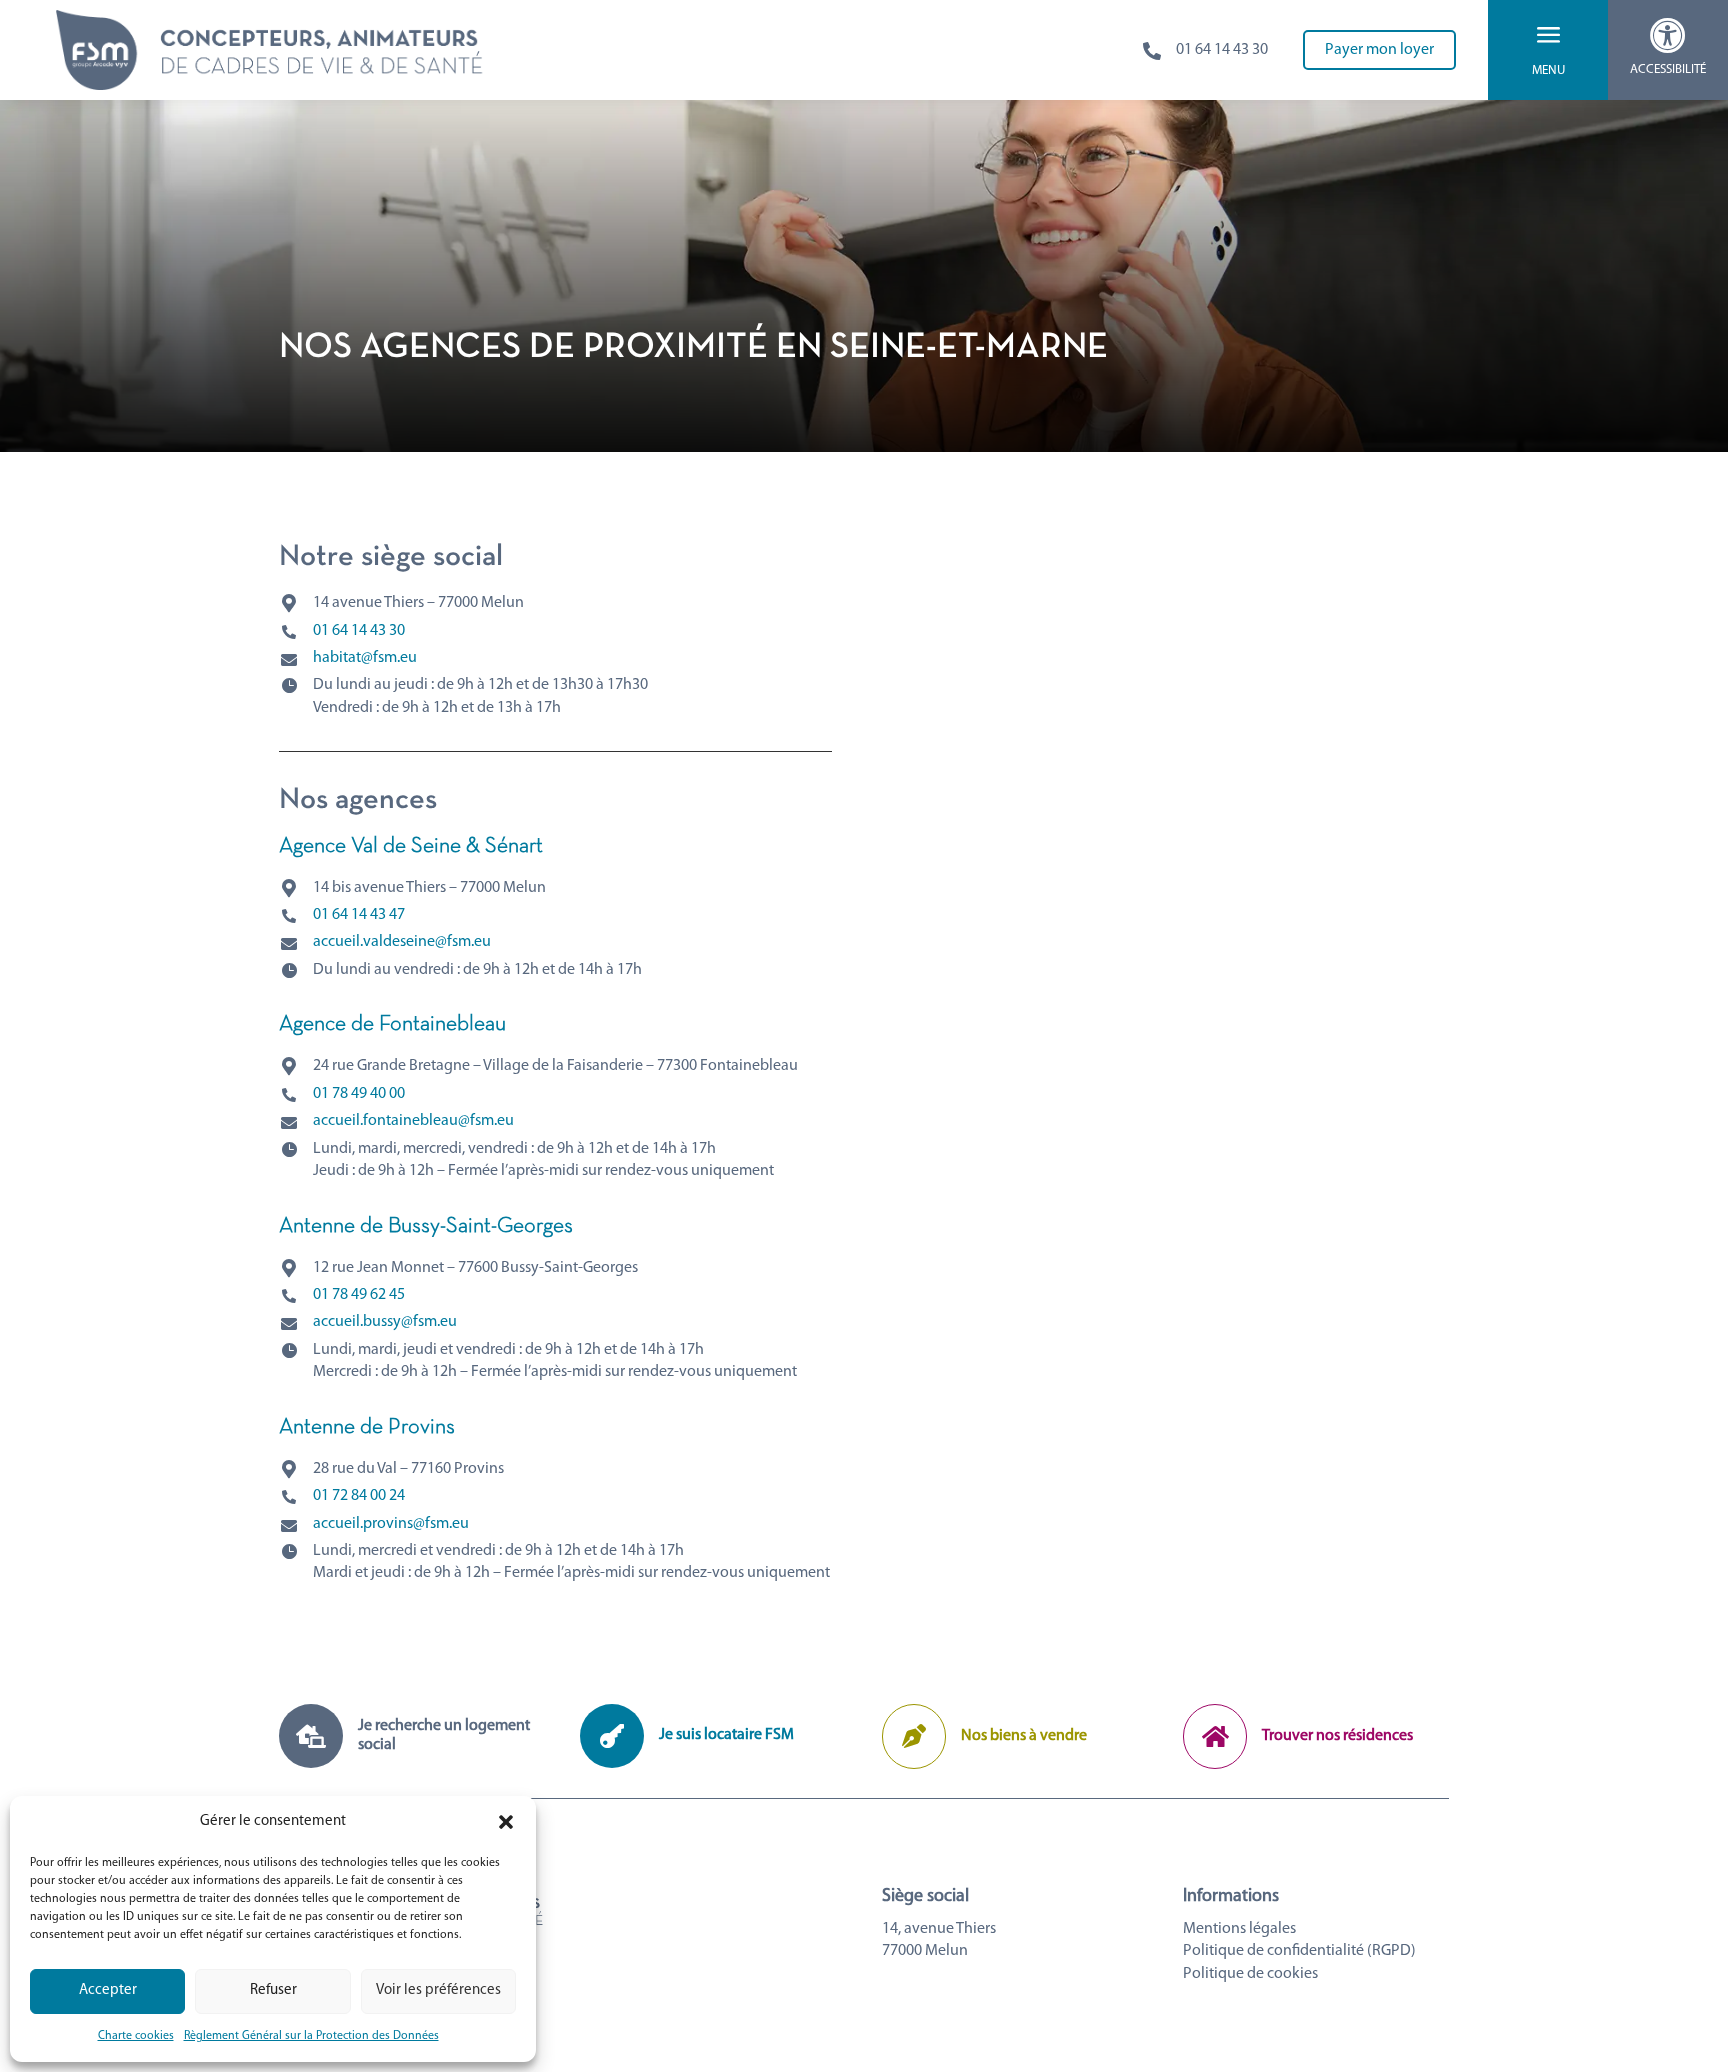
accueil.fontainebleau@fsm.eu (413, 1121)
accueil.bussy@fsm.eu (385, 1322)
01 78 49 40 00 (359, 1094)
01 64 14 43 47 (359, 915)
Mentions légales (1239, 1929)
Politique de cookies (1250, 1974)
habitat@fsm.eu (365, 658)
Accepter (108, 1990)
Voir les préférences (438, 1990)
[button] (506, 1822)
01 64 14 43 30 (359, 631)
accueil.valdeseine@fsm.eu (402, 942)
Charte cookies (136, 2036)
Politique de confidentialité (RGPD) (1299, 1951)
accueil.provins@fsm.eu (391, 1524)
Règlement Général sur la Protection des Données (311, 2036)
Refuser (273, 1990)
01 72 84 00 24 (359, 1496)
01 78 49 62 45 (359, 1295)
